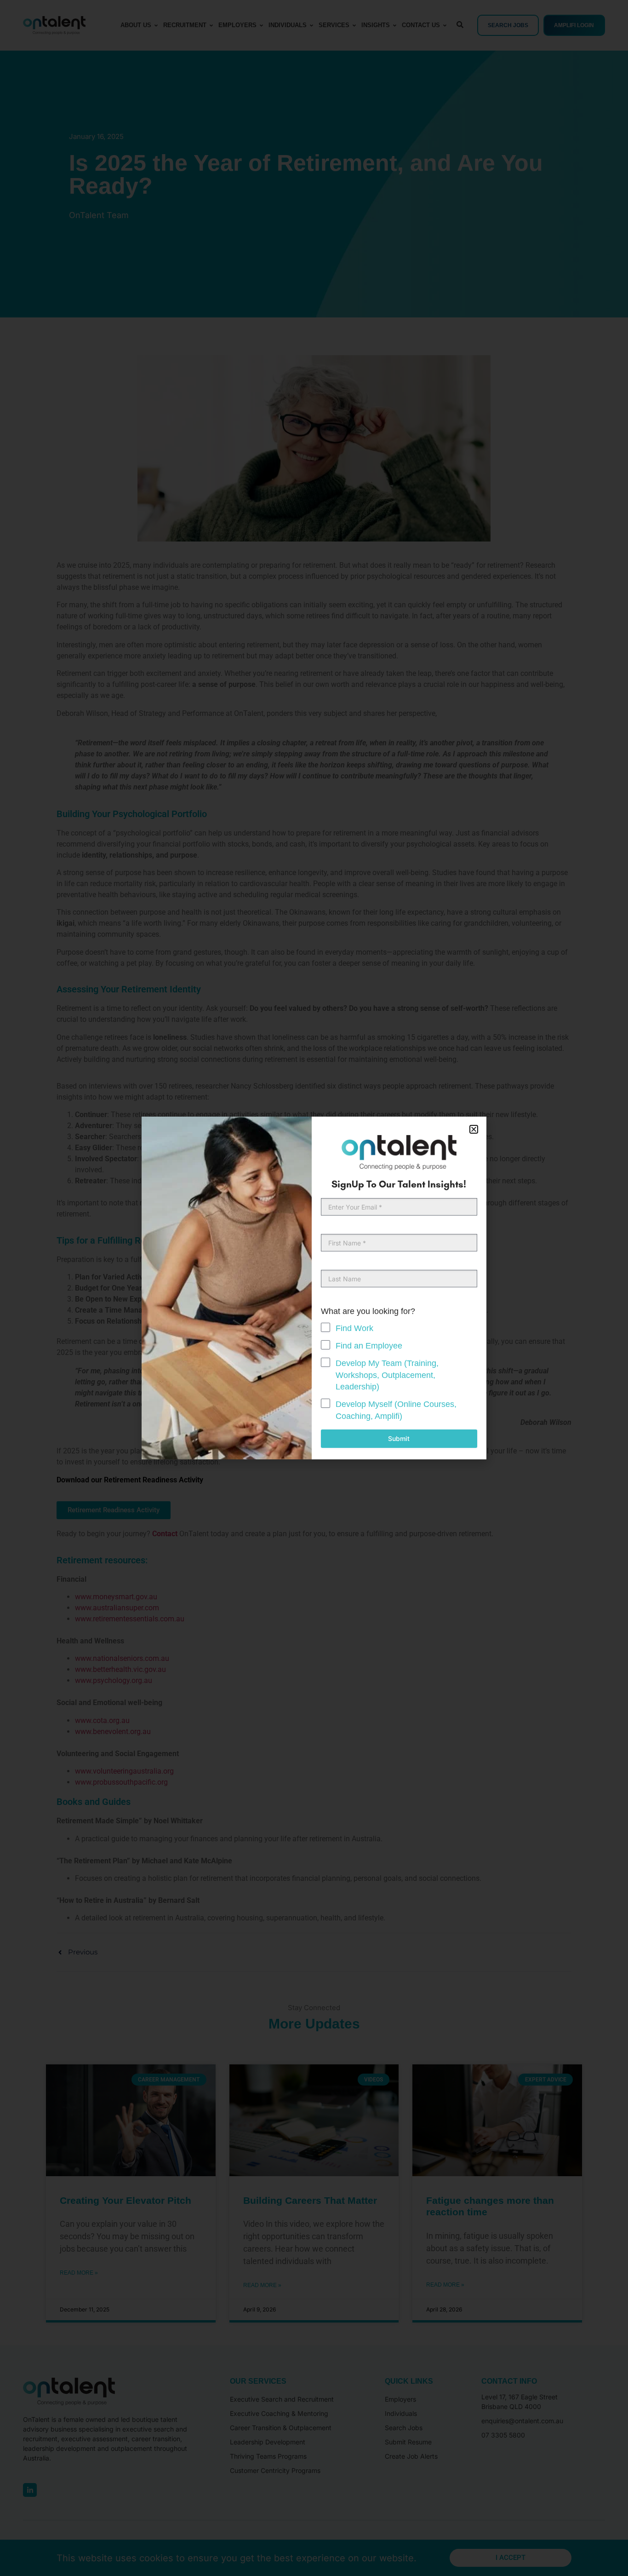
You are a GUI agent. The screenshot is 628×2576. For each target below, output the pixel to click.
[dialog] (314, 1288)
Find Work (354, 1328)
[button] (474, 1129)
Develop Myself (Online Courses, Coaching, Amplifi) (396, 1410)
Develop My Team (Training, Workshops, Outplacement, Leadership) (387, 1375)
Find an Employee (369, 1346)
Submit (399, 1438)
